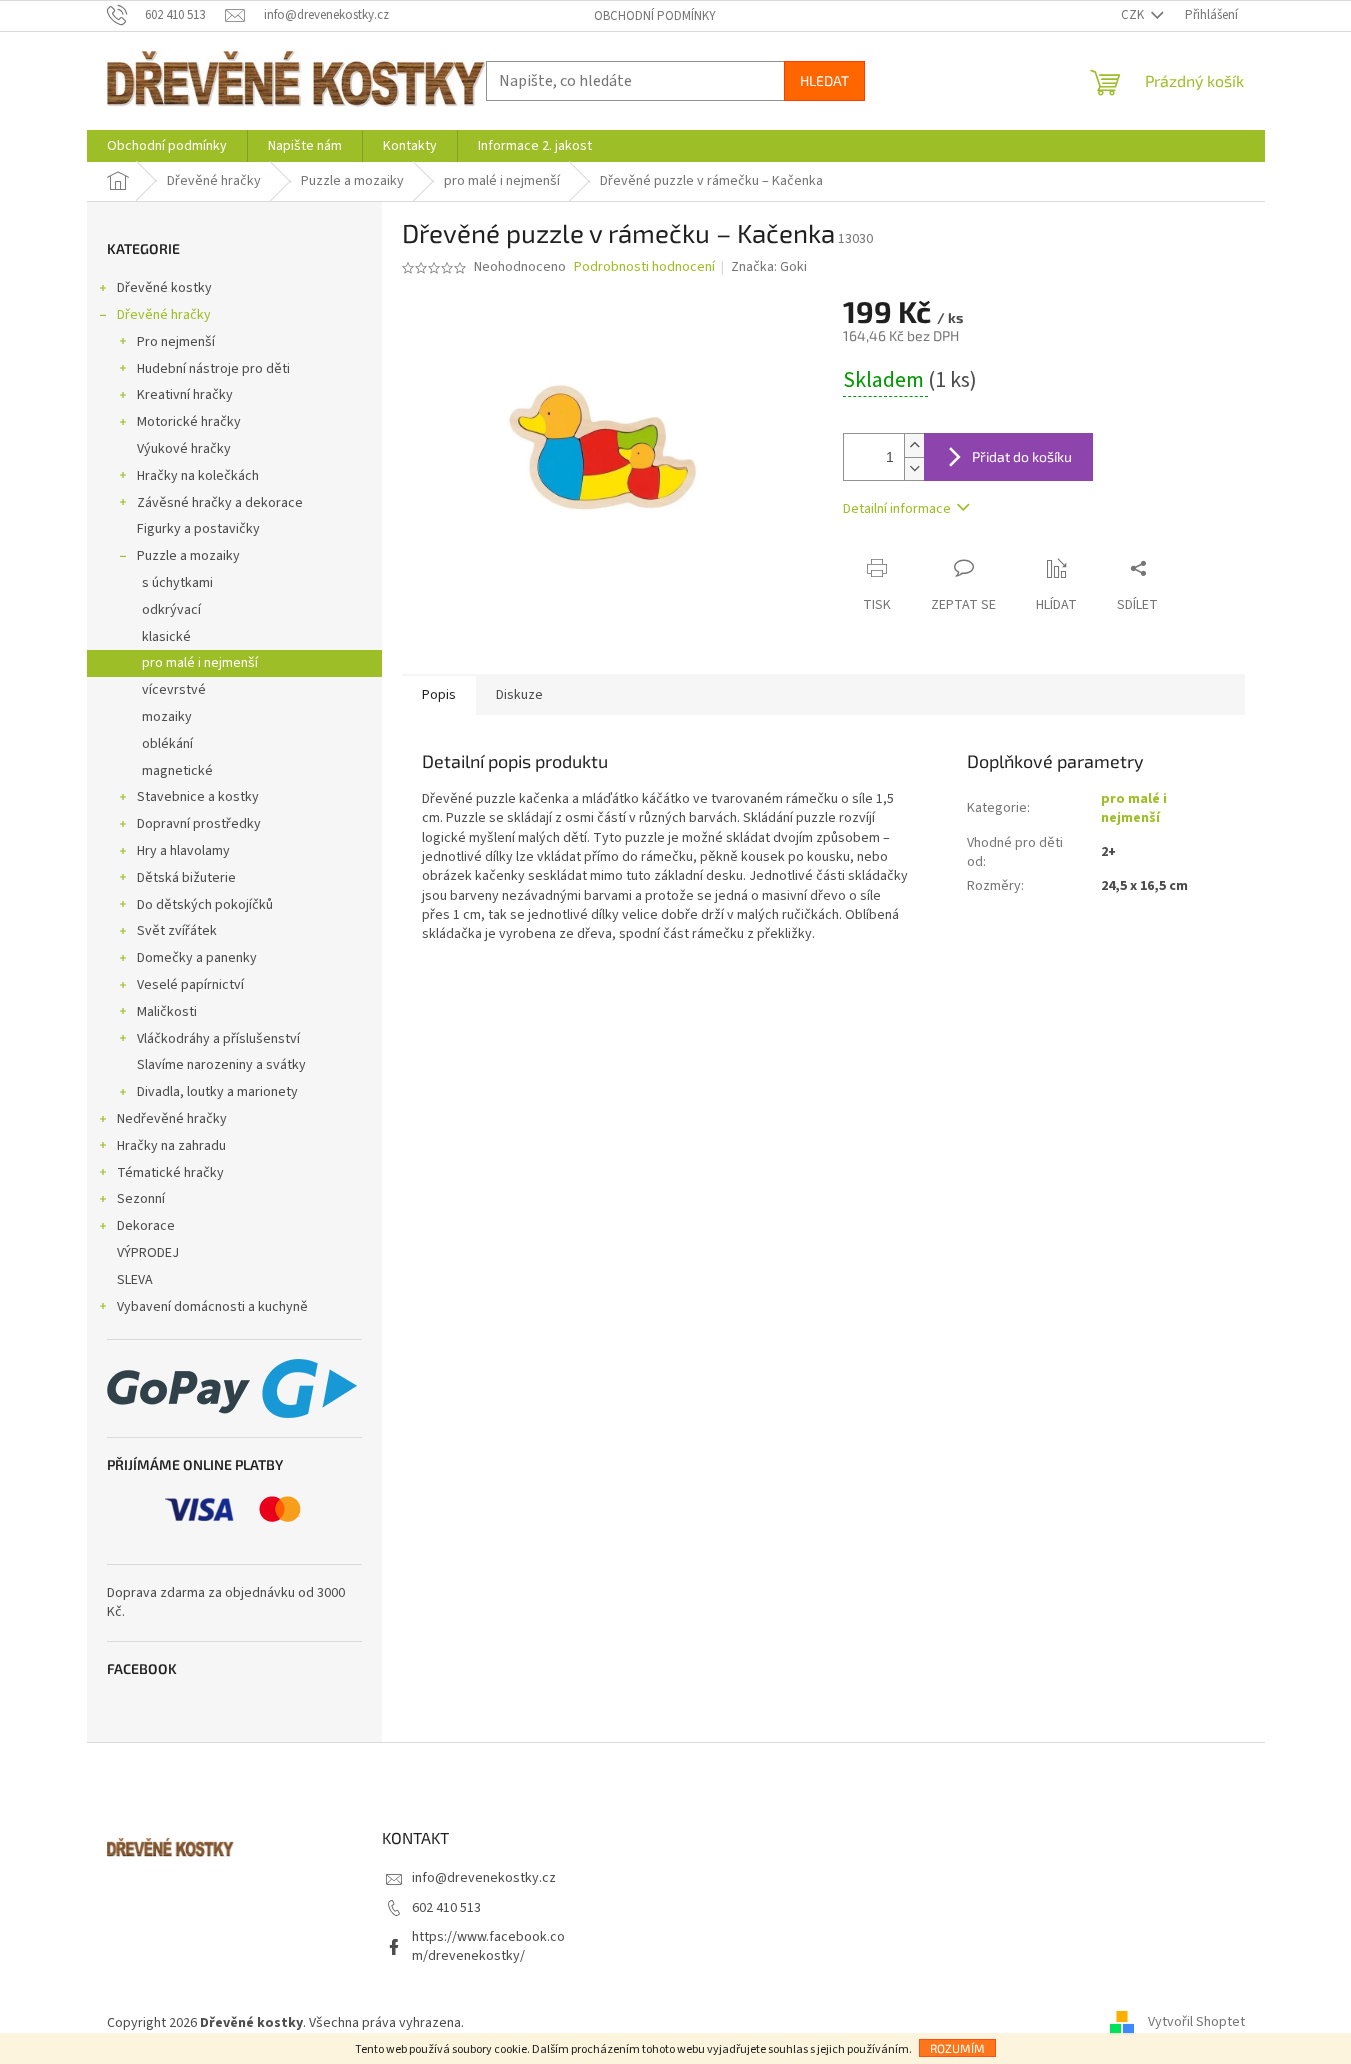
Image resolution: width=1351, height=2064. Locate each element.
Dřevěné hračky (164, 315)
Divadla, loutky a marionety (217, 1092)
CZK (1134, 15)
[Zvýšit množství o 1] (914, 445)
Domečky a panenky (197, 958)
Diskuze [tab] (519, 695)
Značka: (769, 267)
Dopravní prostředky (199, 824)
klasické (166, 637)
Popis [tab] (439, 695)
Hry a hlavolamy (183, 851)
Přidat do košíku (1022, 456)
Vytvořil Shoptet (1196, 2023)
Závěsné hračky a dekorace (220, 503)
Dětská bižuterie (186, 878)
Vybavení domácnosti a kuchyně (212, 1307)
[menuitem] (167, 146)
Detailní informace (897, 509)
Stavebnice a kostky (198, 797)
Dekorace (146, 1226)
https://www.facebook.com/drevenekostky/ (488, 1946)
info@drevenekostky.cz (484, 1878)
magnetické (177, 771)
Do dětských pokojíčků (205, 905)
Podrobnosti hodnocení (644, 267)
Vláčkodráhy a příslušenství (218, 1039)
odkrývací (171, 610)
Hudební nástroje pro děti (213, 369)
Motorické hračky (189, 422)
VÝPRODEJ (148, 1253)
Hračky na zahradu (171, 1146)
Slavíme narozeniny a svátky (221, 1065)
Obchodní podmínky (655, 16)
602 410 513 (446, 1908)
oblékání (167, 744)
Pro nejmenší (176, 342)
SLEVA (135, 1280)
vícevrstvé (174, 690)
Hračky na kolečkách (198, 476)
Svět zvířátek (177, 931)
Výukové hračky (184, 449)
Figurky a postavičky (198, 529)
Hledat (824, 80)
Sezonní (141, 1199)
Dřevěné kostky (164, 288)
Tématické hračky (170, 1173)
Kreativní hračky (185, 395)
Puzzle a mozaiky (188, 556)
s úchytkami (177, 583)
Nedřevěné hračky (172, 1119)
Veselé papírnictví (190, 985)
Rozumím (957, 2048)
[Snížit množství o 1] (914, 468)
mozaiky (167, 717)
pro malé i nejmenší (200, 663)
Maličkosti (167, 1012)
